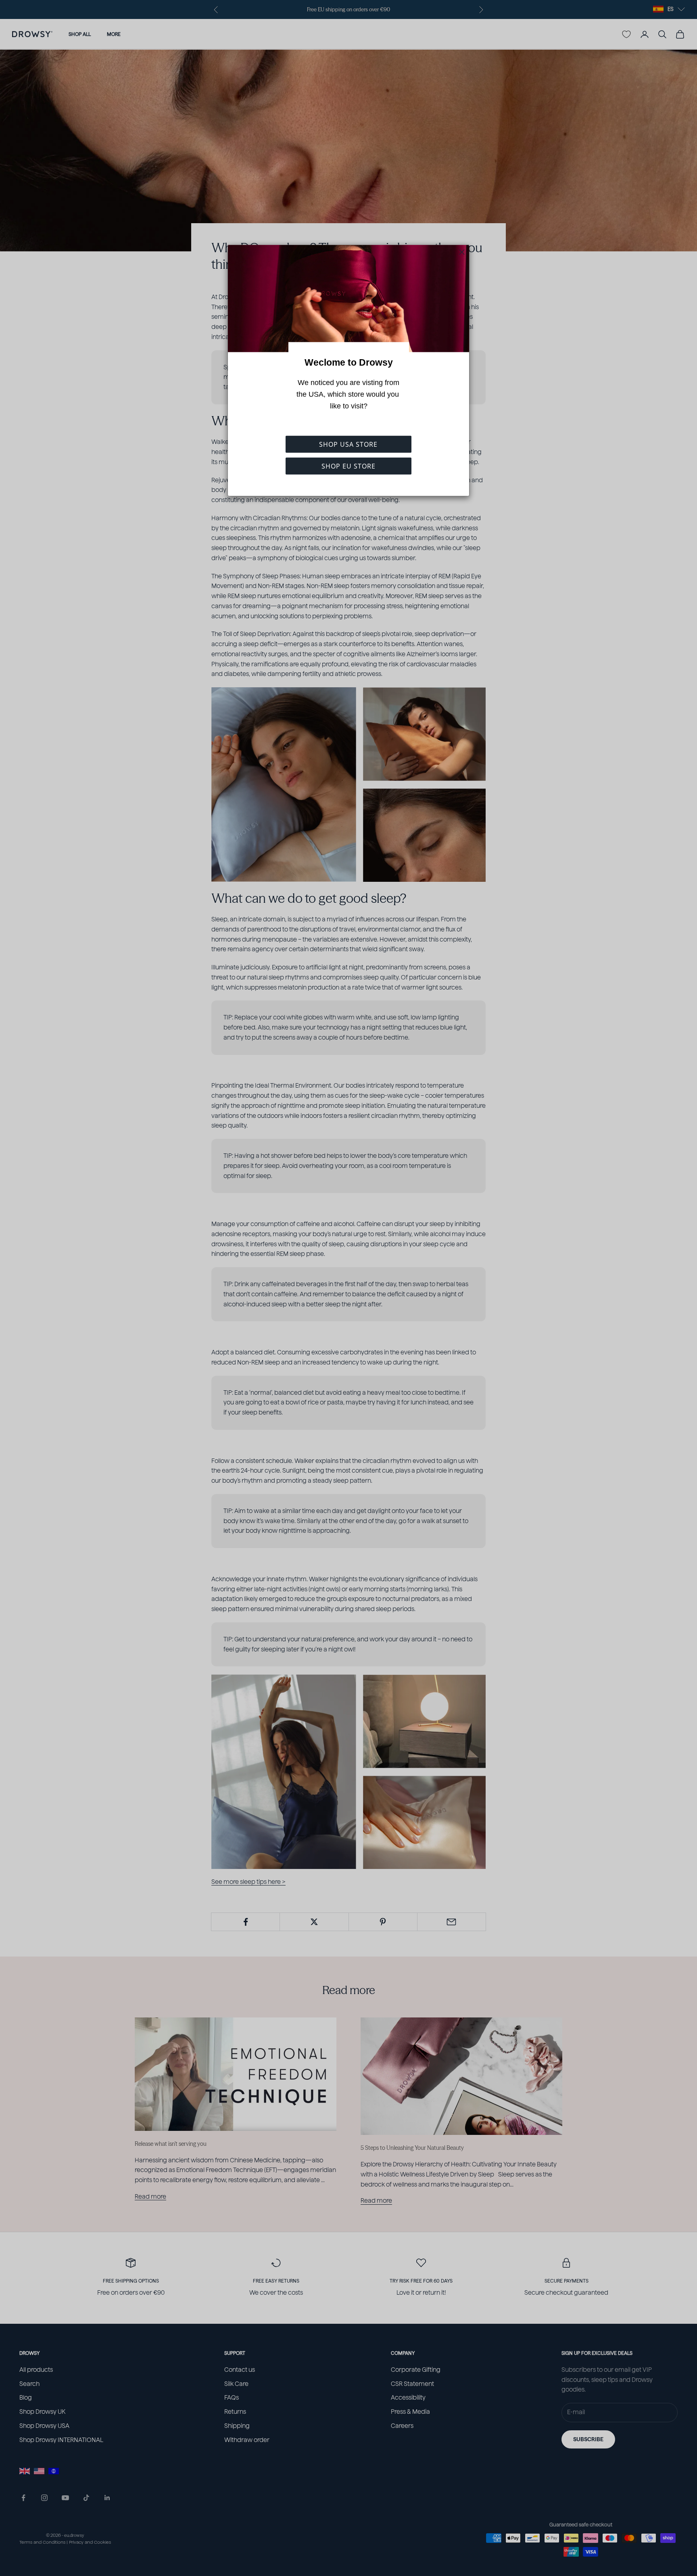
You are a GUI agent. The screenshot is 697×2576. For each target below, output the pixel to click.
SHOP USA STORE (348, 444)
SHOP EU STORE (348, 466)
